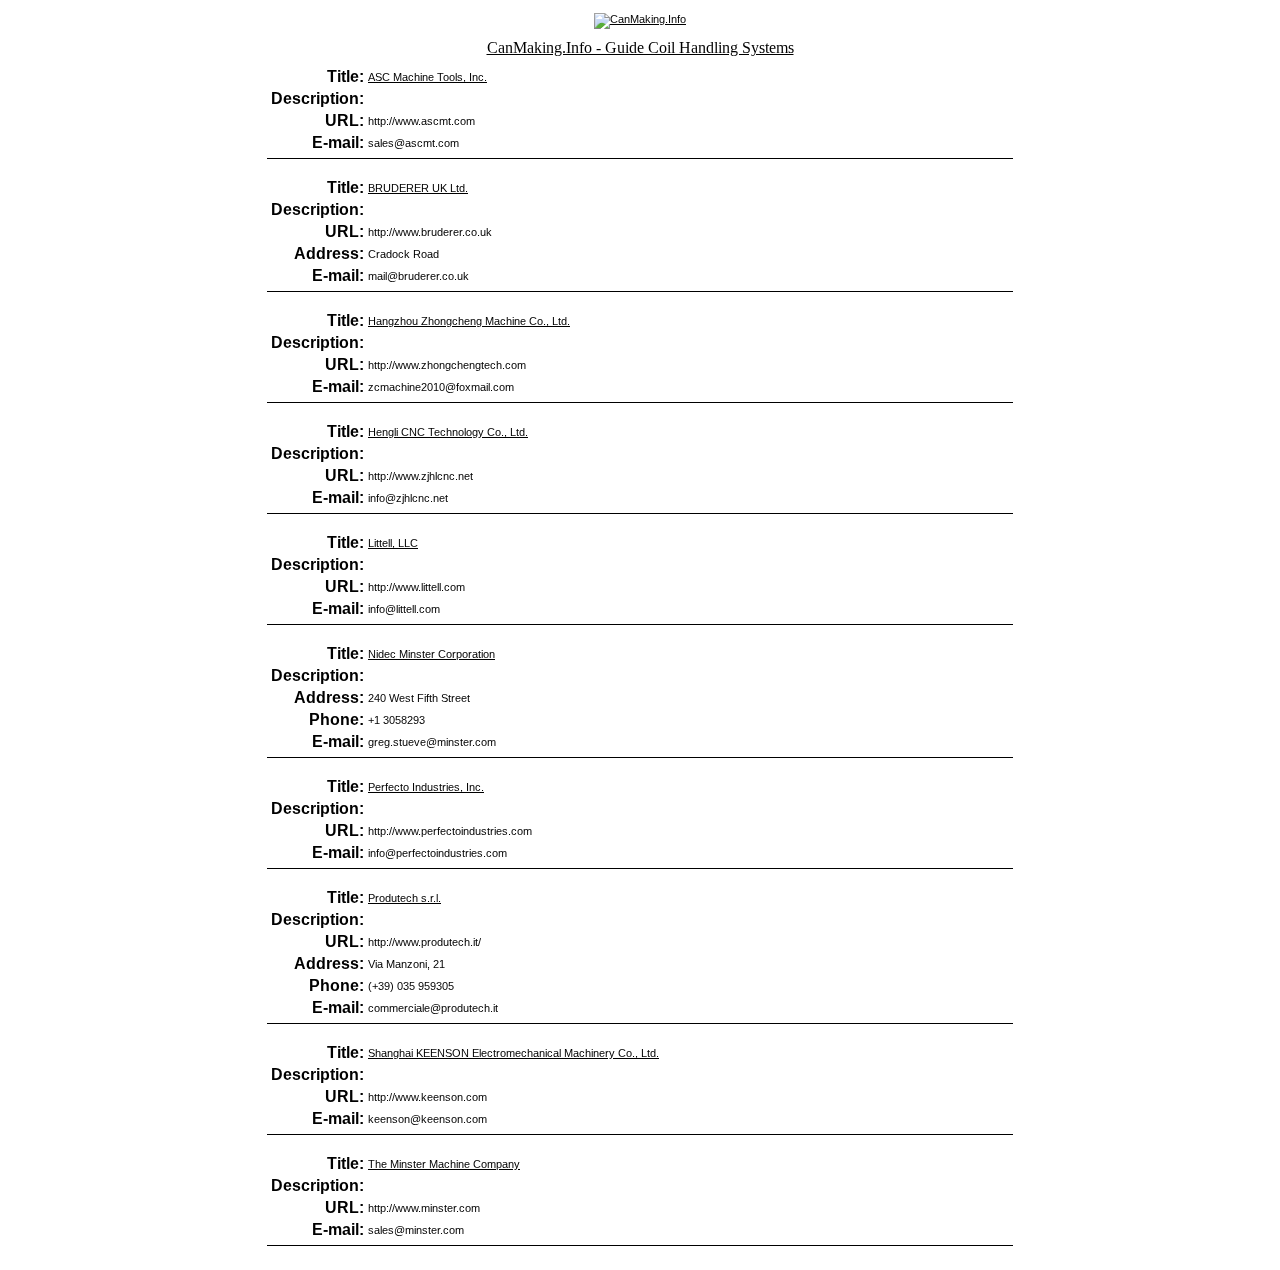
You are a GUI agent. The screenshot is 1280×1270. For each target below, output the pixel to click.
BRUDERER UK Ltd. (418, 188)
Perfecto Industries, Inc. (426, 787)
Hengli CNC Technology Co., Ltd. (448, 432)
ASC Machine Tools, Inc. (427, 77)
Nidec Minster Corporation (431, 654)
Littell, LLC (393, 543)
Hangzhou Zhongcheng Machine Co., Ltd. (469, 321)
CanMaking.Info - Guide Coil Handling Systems (640, 47)
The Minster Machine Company (444, 1164)
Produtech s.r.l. (404, 898)
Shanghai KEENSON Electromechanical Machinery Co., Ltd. (513, 1053)
